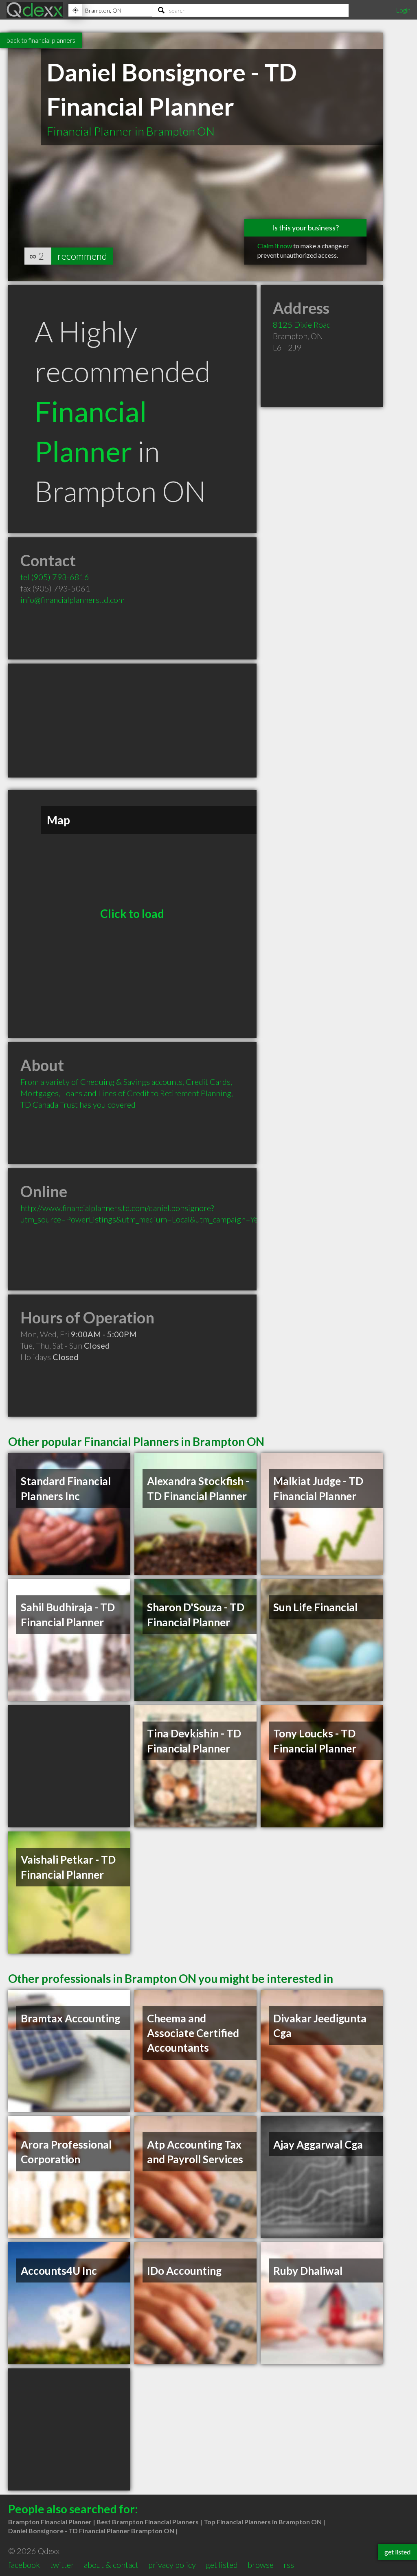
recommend (82, 256)
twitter (62, 2565)
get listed (222, 2565)
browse (261, 2565)
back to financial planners (41, 40)
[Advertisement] (132, 721)
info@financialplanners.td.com (72, 600)
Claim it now (275, 246)
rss (289, 2565)
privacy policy (172, 2565)
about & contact (111, 2565)
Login (403, 10)
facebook (24, 2565)
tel (55, 577)
